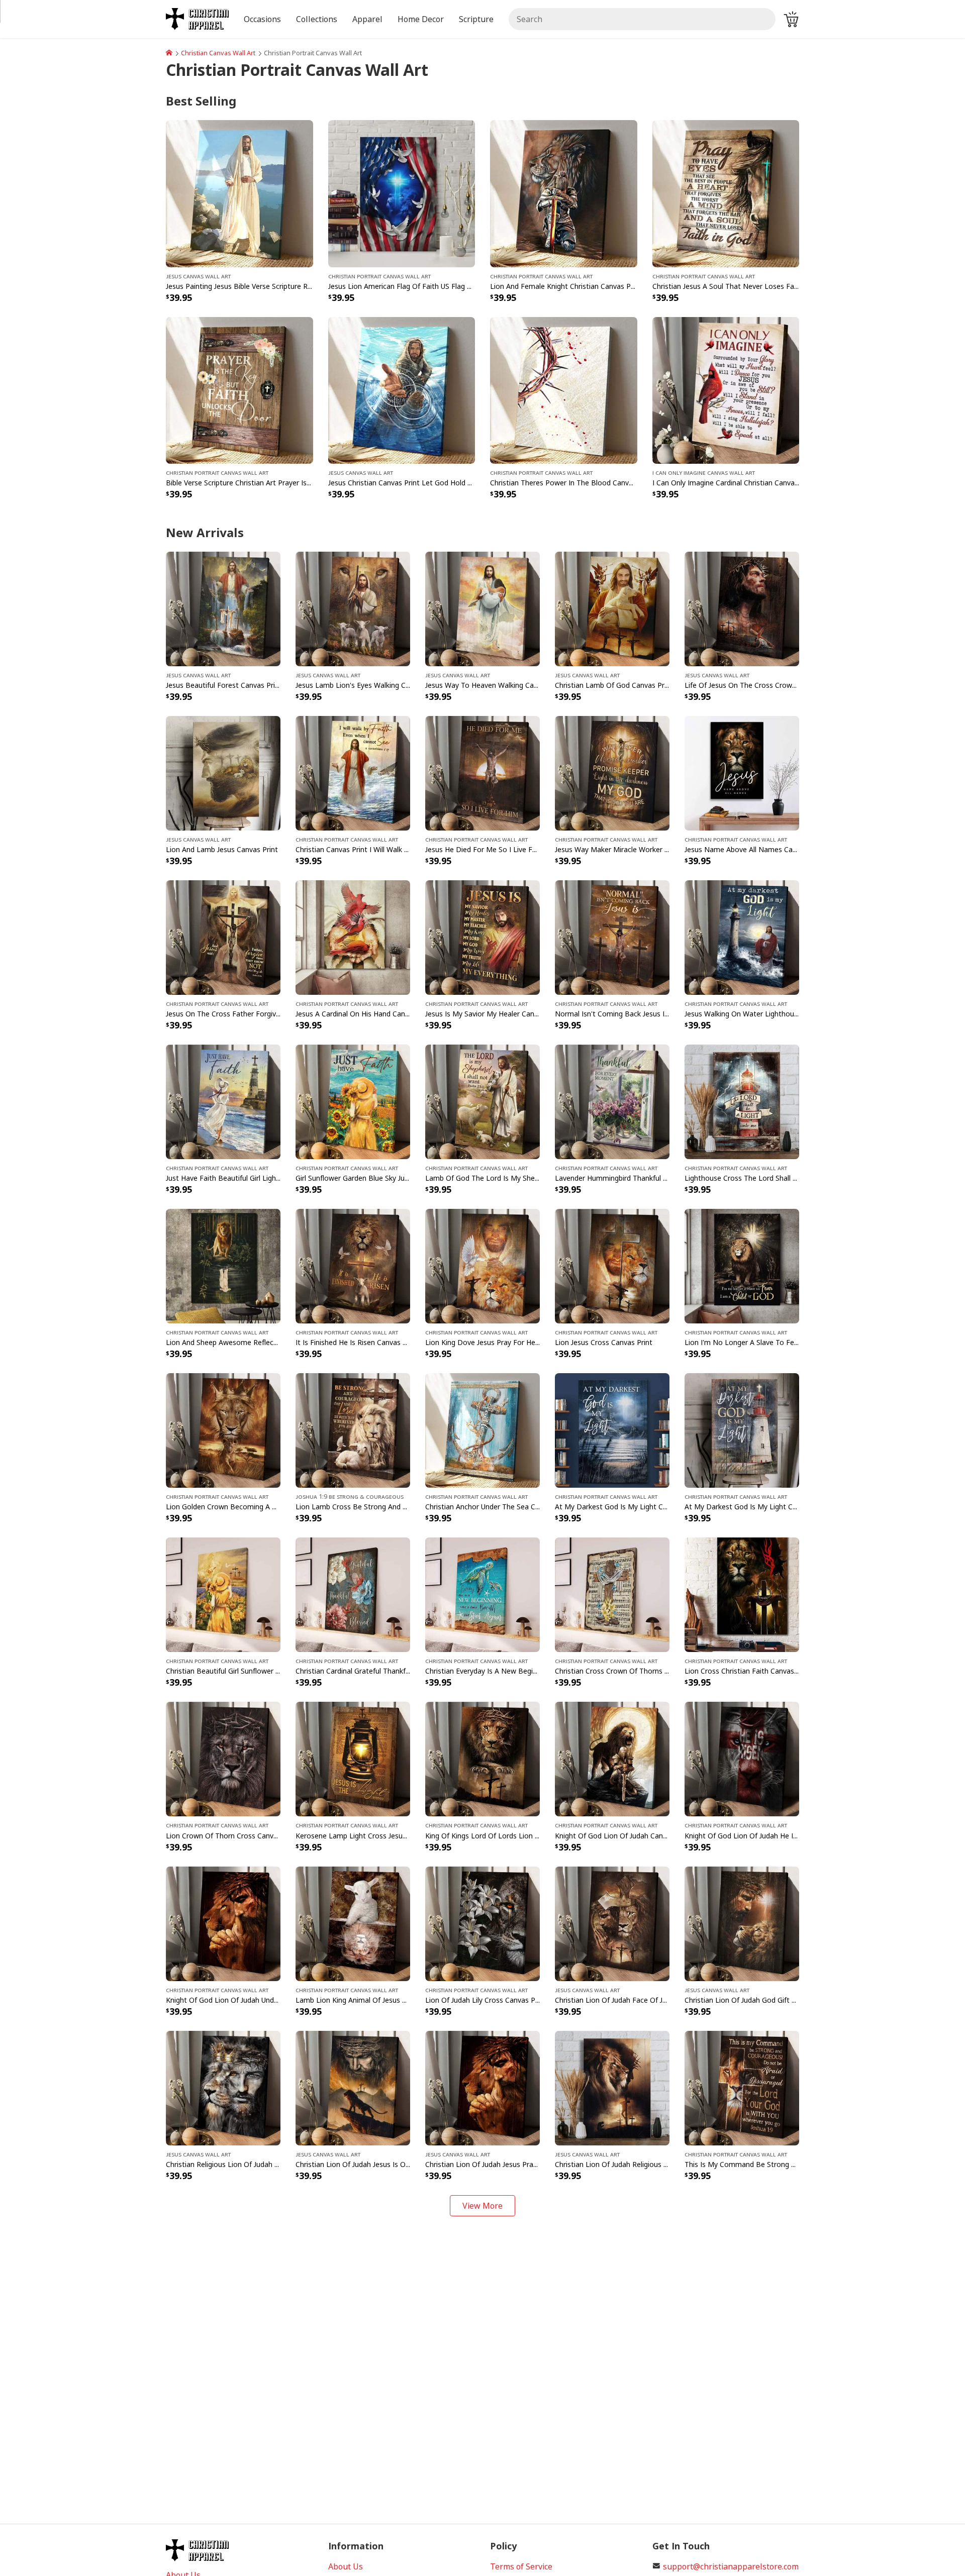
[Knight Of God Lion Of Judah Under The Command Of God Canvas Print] (223, 1923)
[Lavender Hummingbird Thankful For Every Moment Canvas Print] (612, 1101)
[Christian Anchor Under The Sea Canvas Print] (482, 1430)
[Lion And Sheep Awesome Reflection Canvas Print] (223, 1266)
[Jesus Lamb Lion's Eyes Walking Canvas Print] (353, 608)
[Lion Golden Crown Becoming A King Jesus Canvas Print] (223, 1430)
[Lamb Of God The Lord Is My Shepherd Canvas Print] (482, 1101)
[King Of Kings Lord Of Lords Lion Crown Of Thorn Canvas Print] (482, 1759)
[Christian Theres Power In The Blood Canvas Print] (564, 389)
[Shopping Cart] (791, 19)
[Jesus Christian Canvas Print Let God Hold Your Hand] (402, 389)
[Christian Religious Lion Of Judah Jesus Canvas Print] (223, 2087)
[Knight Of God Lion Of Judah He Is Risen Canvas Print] (742, 1759)
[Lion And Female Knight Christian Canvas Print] (564, 193)
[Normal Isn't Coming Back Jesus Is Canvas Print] (612, 937)
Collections (317, 19)
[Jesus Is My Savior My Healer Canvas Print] (482, 937)
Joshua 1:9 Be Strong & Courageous (350, 1496)
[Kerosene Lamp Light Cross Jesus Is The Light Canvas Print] (353, 1759)
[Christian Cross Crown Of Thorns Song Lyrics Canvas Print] (612, 1594)
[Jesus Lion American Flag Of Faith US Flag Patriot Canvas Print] (402, 193)
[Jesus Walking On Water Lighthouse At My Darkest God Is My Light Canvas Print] (742, 937)
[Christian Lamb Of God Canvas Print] (612, 608)
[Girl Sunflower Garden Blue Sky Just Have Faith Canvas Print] (353, 1101)
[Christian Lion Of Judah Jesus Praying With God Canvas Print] (482, 2087)
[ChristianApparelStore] (169, 53)
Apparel (367, 19)
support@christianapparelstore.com (731, 2566)
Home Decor (421, 19)
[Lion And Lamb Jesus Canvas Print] (223, 772)
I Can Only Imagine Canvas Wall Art (704, 472)
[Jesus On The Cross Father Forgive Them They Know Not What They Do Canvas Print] (223, 937)
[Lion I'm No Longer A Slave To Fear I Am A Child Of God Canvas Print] (742, 1266)
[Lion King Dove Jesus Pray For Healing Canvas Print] (482, 1266)
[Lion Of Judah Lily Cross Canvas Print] (482, 1923)
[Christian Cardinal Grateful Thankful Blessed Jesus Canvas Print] (353, 1594)
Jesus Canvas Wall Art (198, 276)
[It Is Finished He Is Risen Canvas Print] (353, 1266)
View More (482, 2206)
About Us (346, 2566)
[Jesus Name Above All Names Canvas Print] (742, 772)
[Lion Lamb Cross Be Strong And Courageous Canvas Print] (353, 1430)
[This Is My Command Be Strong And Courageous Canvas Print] (742, 2087)
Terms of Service (521, 2566)
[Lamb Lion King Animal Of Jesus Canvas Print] (353, 1923)
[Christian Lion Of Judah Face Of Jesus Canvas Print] (612, 1923)
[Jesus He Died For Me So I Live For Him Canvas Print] (482, 772)
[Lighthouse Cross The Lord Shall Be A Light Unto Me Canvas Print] (742, 1101)
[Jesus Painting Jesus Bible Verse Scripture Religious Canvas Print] (239, 193)
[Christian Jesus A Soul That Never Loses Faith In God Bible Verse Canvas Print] (726, 193)
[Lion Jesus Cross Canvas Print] (612, 1266)
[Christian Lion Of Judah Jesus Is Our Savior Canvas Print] (353, 2087)
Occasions (262, 19)
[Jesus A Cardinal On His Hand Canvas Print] (353, 937)
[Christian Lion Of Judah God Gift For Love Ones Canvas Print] (742, 1923)
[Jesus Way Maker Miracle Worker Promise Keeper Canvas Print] (612, 772)
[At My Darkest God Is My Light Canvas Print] (742, 1430)
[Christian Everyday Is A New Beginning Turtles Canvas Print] (482, 1594)
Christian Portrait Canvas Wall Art (379, 276)
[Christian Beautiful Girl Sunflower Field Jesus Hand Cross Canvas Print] (223, 1594)
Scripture (476, 19)
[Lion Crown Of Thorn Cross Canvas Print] (223, 1759)
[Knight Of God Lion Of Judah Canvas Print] (612, 1759)
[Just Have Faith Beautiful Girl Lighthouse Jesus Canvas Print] (223, 1101)
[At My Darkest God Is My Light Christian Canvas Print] (612, 1430)
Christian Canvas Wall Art (218, 53)
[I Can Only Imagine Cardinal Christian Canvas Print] (726, 389)
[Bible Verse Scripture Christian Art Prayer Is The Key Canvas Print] (239, 389)
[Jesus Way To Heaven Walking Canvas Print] (482, 608)
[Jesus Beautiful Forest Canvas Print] (223, 608)
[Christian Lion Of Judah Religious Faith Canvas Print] (612, 2087)
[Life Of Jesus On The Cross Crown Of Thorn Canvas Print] (742, 608)
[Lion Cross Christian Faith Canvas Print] (742, 1594)
